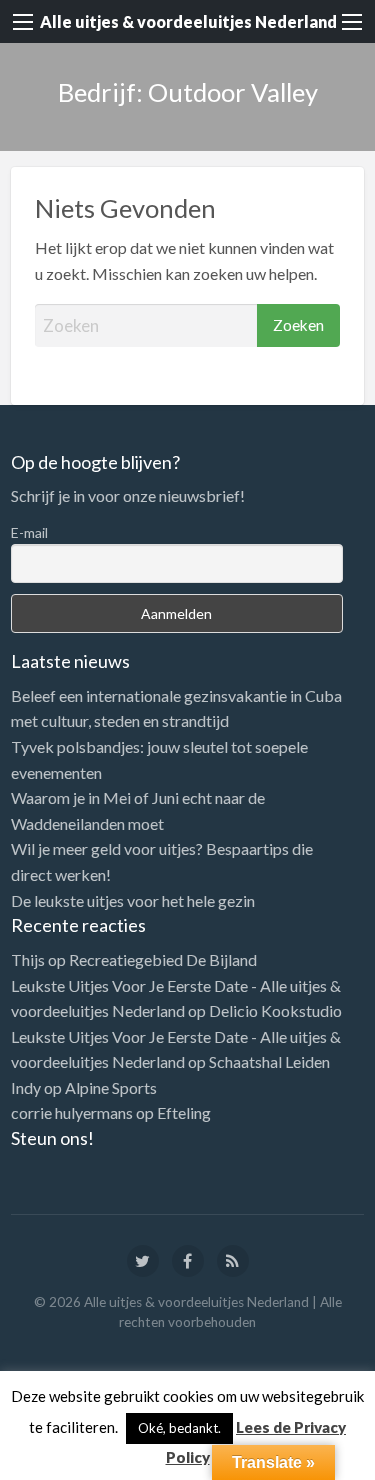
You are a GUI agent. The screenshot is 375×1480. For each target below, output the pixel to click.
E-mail (29, 532)
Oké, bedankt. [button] (179, 1428)
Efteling (184, 1112)
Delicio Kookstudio (275, 1010)
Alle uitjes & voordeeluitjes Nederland (188, 21)
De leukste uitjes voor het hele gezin (133, 900)
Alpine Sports (111, 1087)
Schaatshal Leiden (269, 1061)
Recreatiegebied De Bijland (163, 959)
